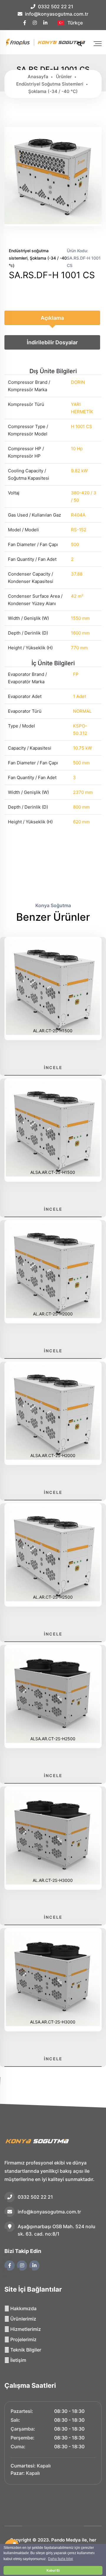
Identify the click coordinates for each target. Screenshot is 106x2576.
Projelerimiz (23, 2339)
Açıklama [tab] (52, 318)
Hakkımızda (23, 2308)
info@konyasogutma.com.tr (57, 14)
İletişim (18, 2360)
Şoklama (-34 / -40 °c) (53, 91)
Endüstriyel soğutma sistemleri (50, 84)
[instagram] (35, 23)
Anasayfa (38, 77)
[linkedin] (46, 23)
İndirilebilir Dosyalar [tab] (52, 342)
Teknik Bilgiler (25, 2350)
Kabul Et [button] (53, 2570)
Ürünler (64, 77)
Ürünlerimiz (23, 2319)
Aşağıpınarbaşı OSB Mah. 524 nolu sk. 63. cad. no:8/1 (57, 2230)
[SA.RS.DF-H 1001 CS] (53, 223)
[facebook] (25, 23)
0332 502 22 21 (56, 6)
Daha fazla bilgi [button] (61, 2559)
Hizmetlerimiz (25, 2329)
